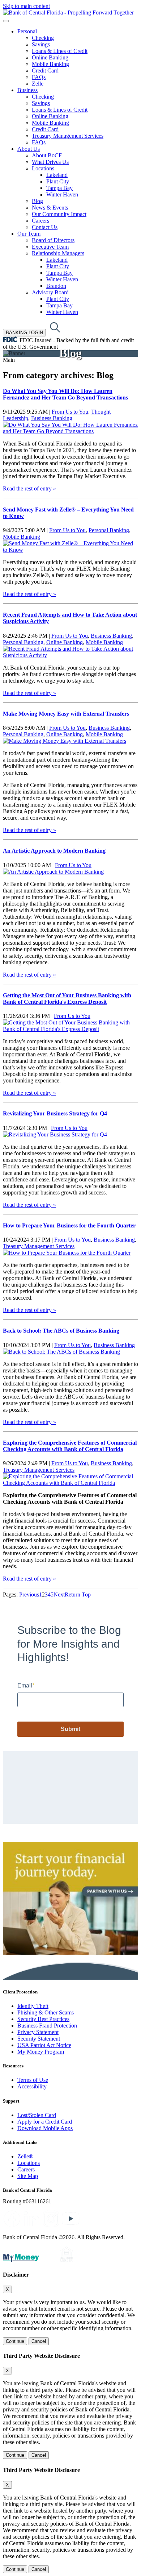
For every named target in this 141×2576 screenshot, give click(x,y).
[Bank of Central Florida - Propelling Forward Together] (68, 13)
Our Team (29, 234)
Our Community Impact (59, 214)
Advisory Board (50, 292)
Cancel (39, 2341)
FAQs (39, 77)
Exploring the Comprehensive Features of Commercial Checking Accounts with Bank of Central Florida (70, 1446)
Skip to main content (26, 6)
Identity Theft (33, 2006)
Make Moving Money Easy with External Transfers (66, 714)
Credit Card (45, 71)
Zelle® (25, 2156)
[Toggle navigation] (6, 21)
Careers (40, 221)
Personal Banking (109, 530)
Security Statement (39, 2039)
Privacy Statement (38, 2032)
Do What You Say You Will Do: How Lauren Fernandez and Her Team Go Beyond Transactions (65, 394)
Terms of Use (33, 2080)
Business (27, 90)
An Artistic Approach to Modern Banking (54, 851)
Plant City (58, 181)
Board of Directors (53, 240)
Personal (27, 31)
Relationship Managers (58, 253)
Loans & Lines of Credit (60, 51)
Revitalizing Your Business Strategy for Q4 (55, 1113)
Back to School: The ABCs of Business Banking (61, 1331)
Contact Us (45, 227)
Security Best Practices (43, 2019)
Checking (43, 38)
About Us (29, 149)
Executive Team (50, 247)
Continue (15, 2341)
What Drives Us (50, 162)
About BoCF (47, 155)
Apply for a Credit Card (45, 2122)
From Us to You (70, 412)
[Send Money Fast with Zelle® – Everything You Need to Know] (70, 550)
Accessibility (32, 2086)
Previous (29, 1595)
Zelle (38, 84)
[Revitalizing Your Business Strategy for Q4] (55, 1134)
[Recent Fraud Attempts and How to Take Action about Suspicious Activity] (70, 655)
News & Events (50, 208)
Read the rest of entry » (29, 488)
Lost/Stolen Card (37, 2115)
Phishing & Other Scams (46, 2012)
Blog (37, 201)
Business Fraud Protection (47, 2026)
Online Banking (50, 57)
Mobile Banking (50, 64)
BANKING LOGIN (24, 333)
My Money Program (41, 2052)
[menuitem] (78, 58)
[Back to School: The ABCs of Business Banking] (61, 1352)
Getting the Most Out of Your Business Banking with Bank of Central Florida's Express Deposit (67, 999)
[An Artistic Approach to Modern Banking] (53, 872)
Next (59, 1595)
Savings (41, 44)
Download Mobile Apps (45, 2128)
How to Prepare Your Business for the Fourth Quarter (69, 1225)
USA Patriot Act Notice (44, 2045)
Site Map (28, 2176)
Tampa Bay (59, 188)
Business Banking (52, 418)
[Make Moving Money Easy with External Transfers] (65, 741)
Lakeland (57, 175)
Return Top (78, 1595)
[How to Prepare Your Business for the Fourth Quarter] (67, 1253)
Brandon (56, 286)
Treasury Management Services (68, 136)
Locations (43, 168)
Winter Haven (62, 194)
